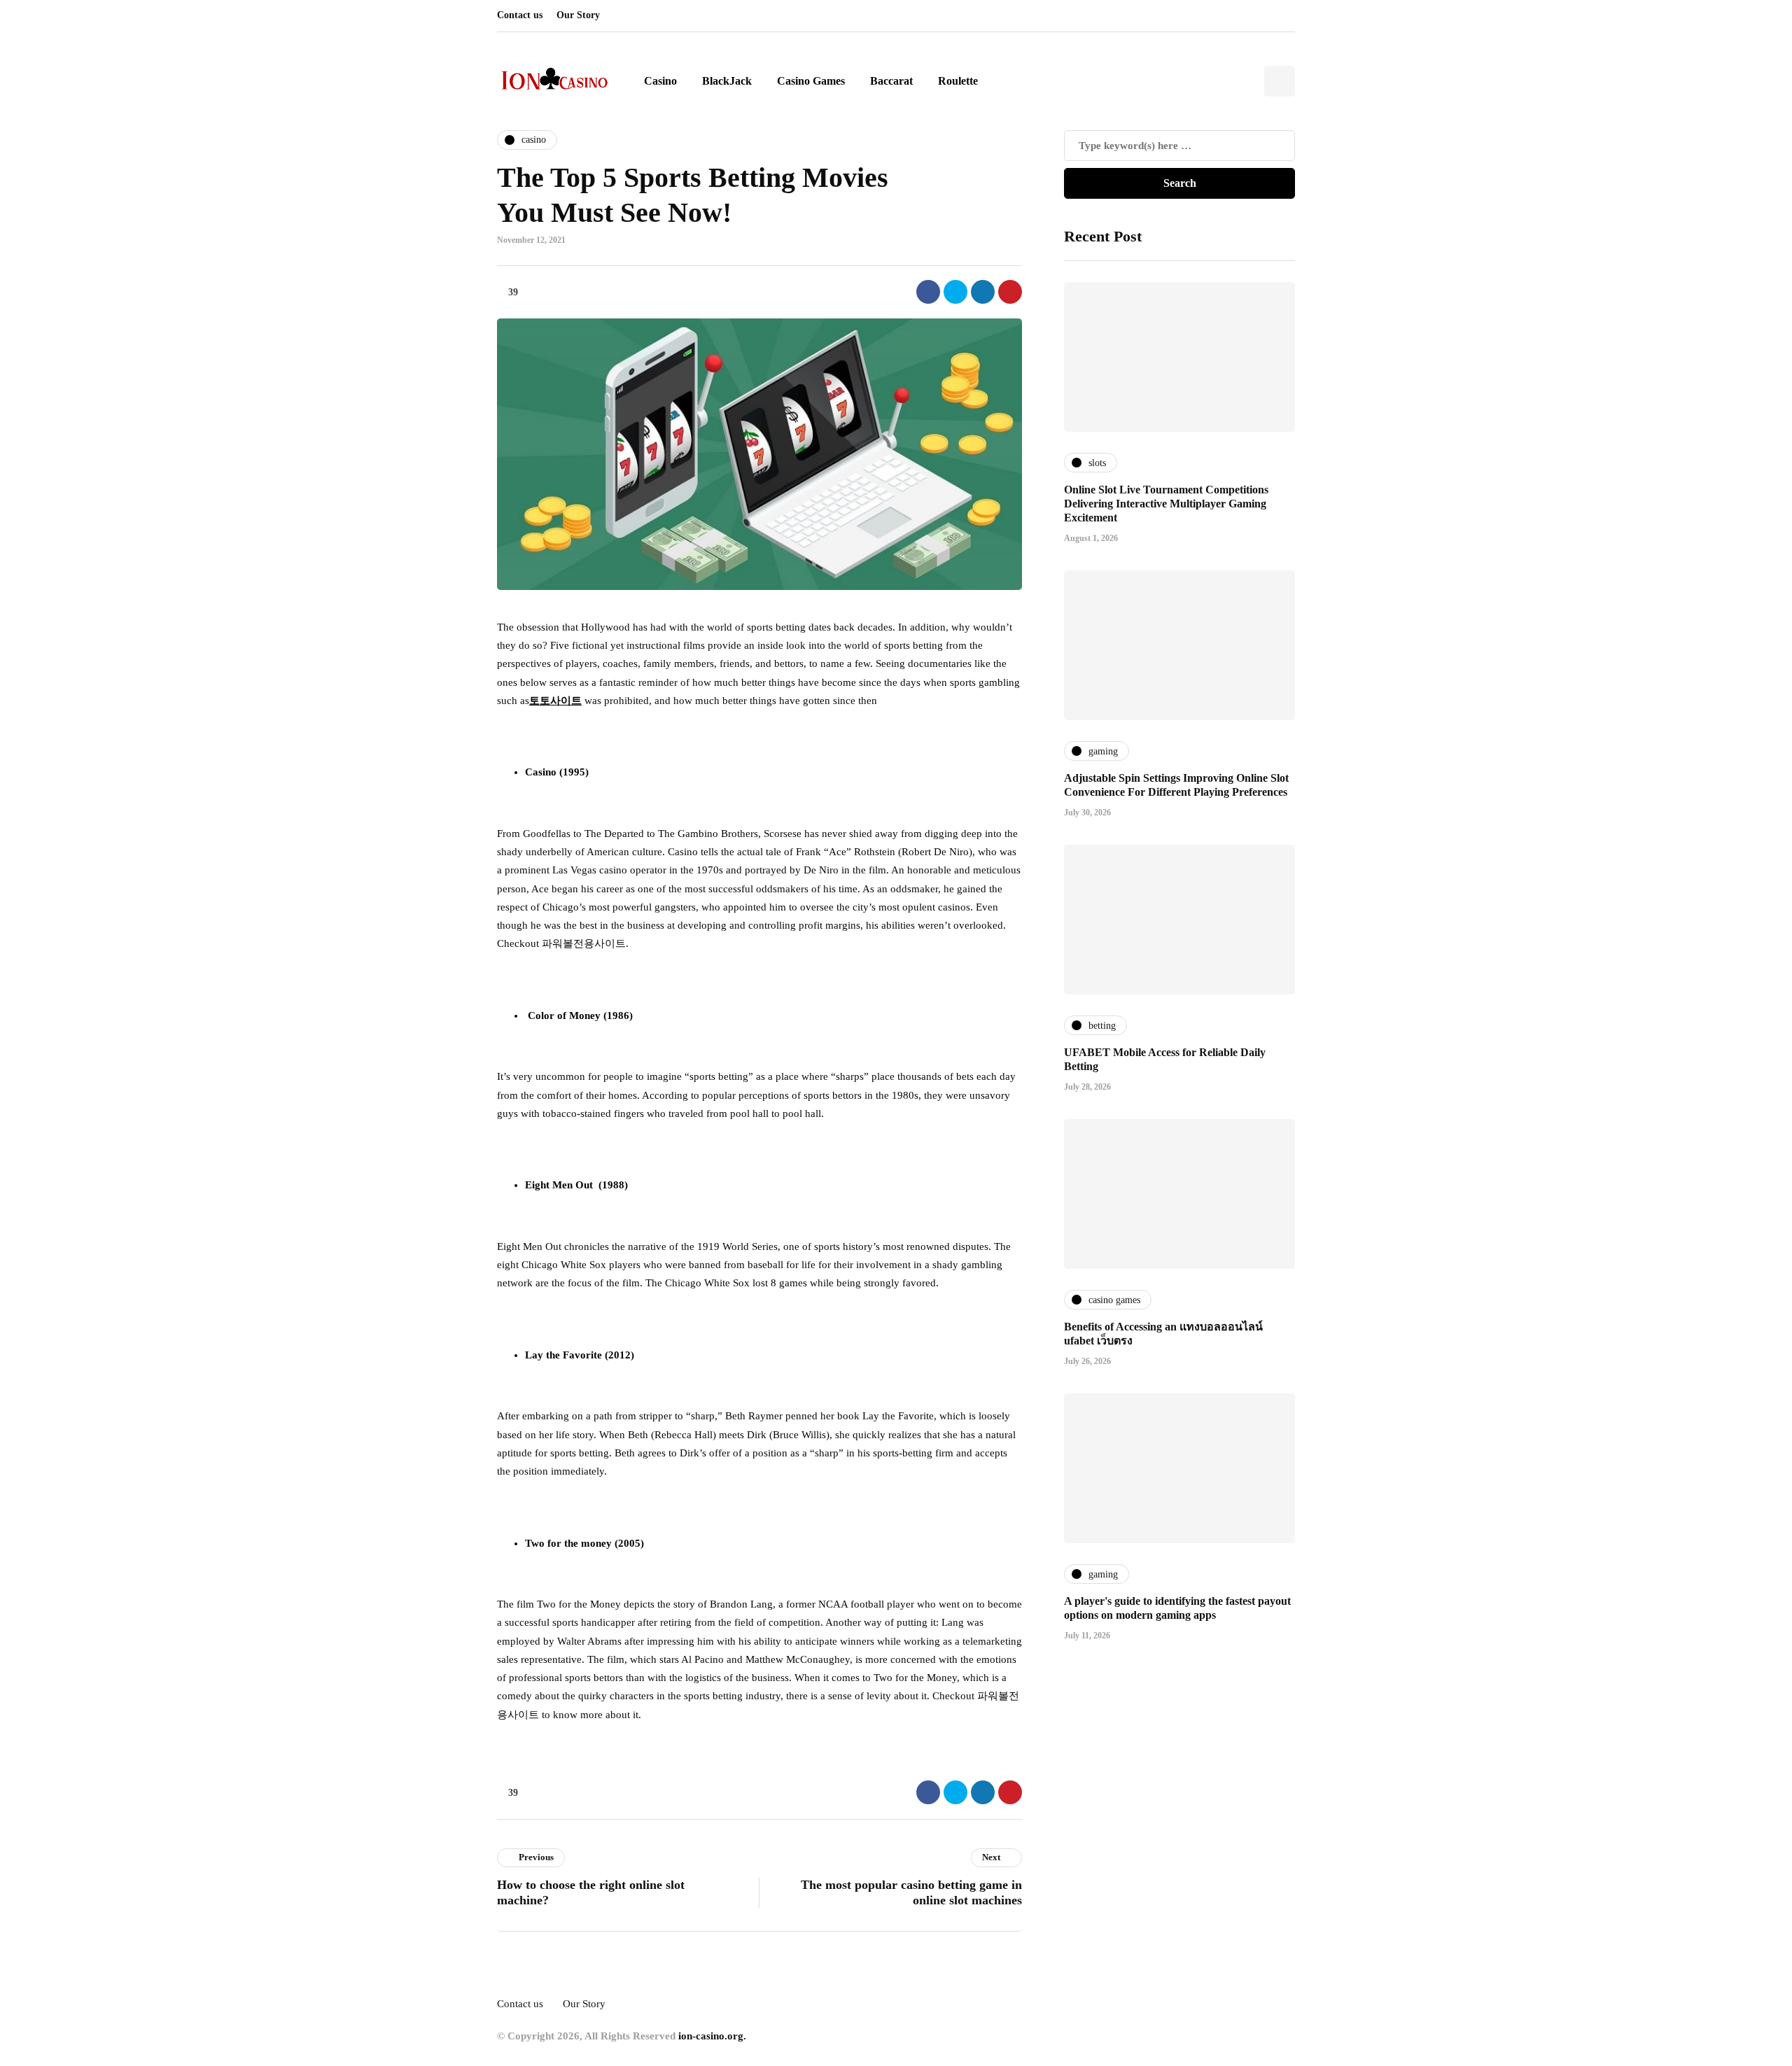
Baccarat (891, 81)
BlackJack (727, 81)
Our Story (578, 15)
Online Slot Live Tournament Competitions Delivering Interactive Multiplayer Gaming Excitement (1166, 503)
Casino (660, 81)
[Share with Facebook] (928, 292)
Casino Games (811, 81)
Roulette (958, 81)
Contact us (520, 15)
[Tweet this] (955, 292)
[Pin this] (1010, 292)
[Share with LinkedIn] (983, 292)
